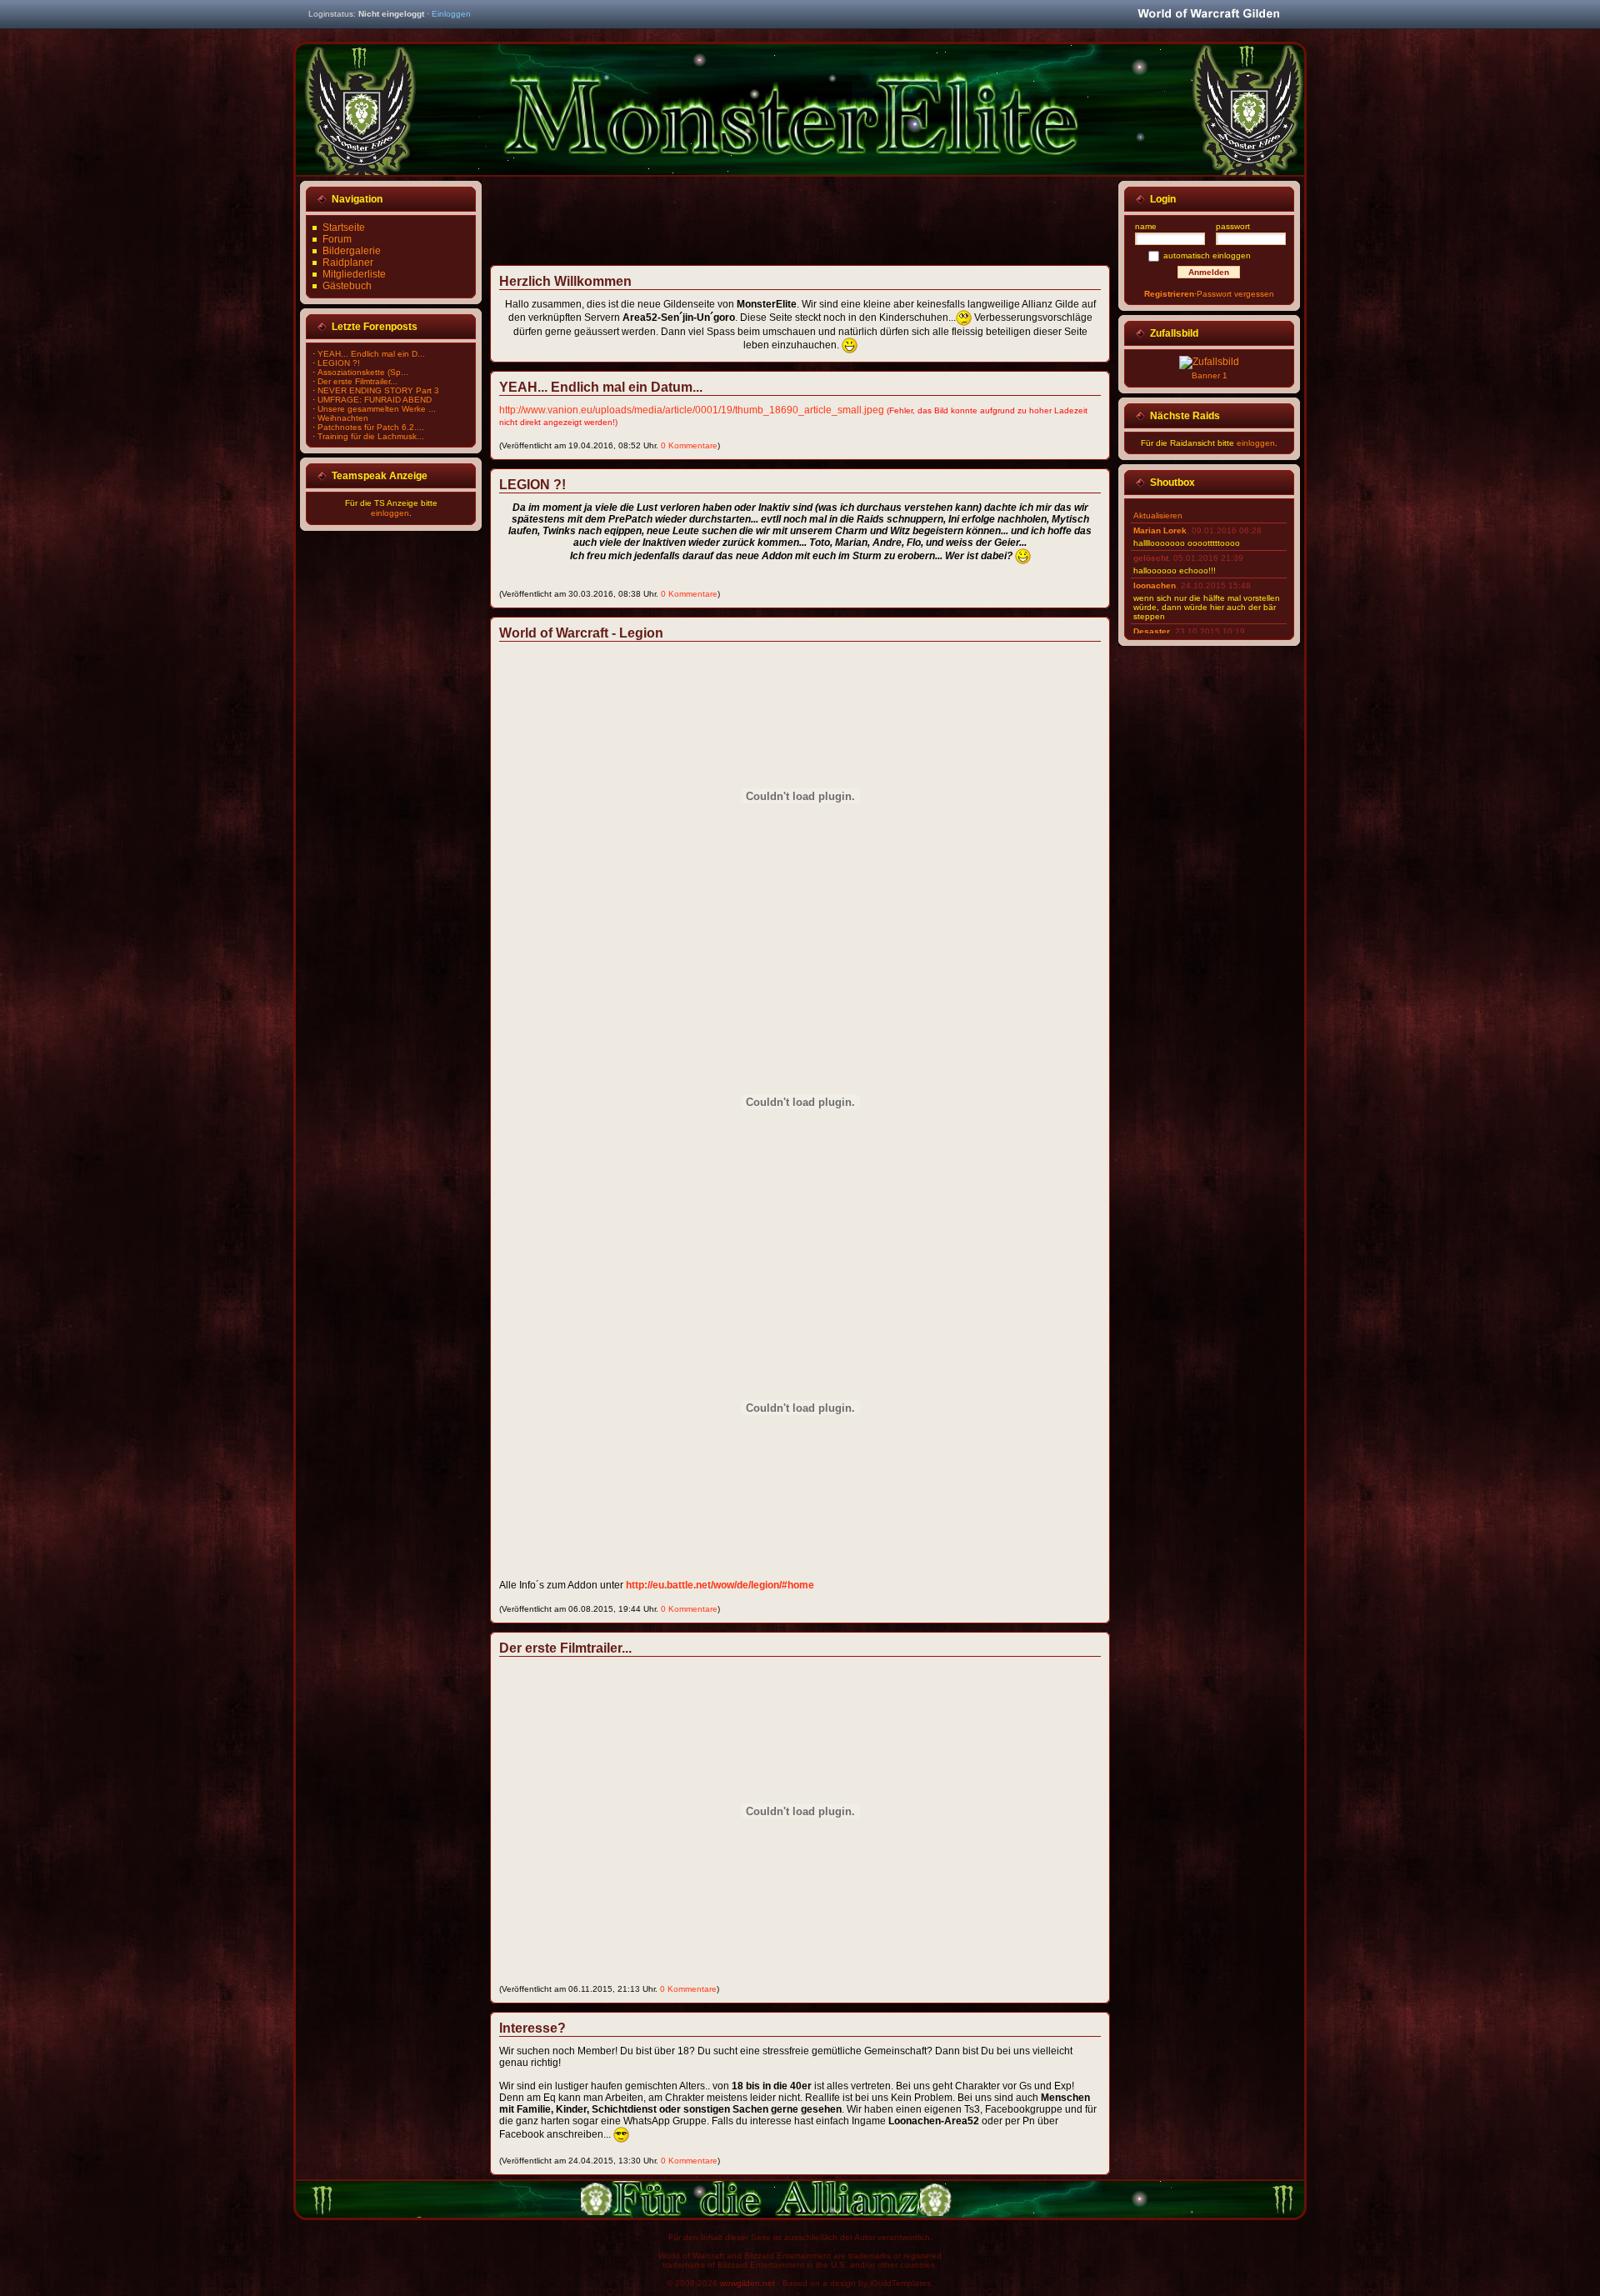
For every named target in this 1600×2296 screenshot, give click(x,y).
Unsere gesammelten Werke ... (377, 409)
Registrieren (1169, 294)
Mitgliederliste (354, 274)
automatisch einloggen (1207, 255)
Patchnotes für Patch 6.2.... (371, 427)
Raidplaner (348, 263)
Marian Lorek (1160, 530)
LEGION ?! (339, 363)
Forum (337, 239)
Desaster (1152, 631)
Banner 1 (1210, 375)
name (1146, 226)
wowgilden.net (747, 2283)
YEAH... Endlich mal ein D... (371, 354)
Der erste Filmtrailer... (357, 381)
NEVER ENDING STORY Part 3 (378, 390)
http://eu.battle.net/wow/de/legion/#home (720, 1585)
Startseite (344, 228)
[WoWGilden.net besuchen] (1208, 15)
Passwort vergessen (1235, 294)
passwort (1233, 226)
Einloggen (451, 14)
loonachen (1155, 585)
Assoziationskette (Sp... (363, 372)
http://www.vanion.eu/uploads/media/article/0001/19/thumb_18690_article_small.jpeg (692, 410)
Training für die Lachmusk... (371, 436)
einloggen (390, 513)
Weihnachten (343, 418)
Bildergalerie (352, 251)
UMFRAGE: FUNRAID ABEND (375, 400)
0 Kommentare (689, 445)
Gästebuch (347, 286)
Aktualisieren (1158, 515)
